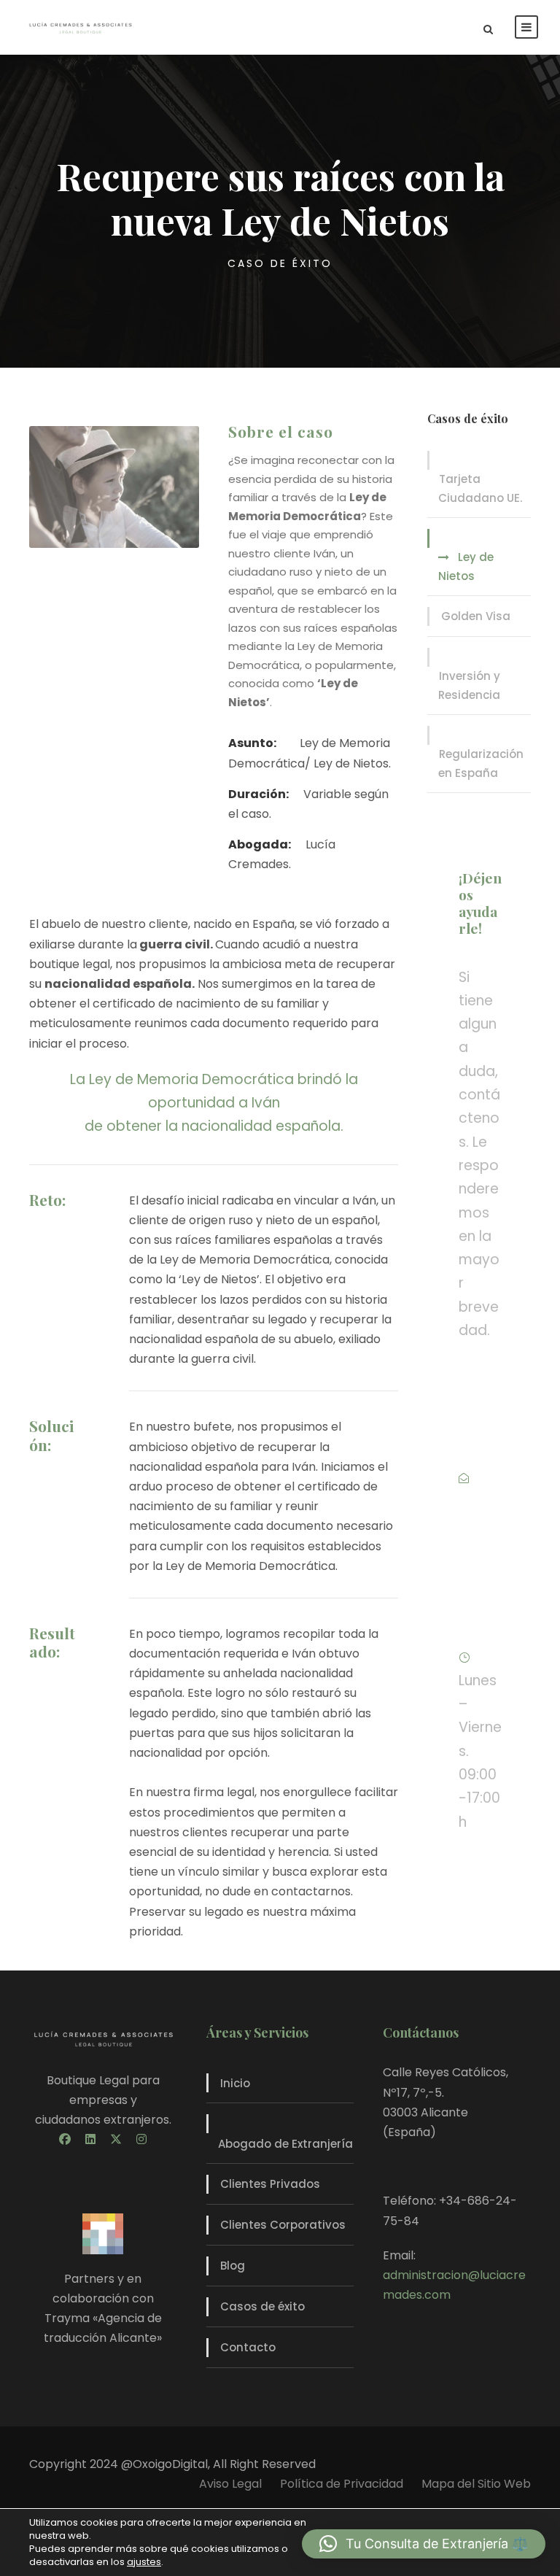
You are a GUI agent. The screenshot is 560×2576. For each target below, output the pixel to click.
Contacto (248, 2347)
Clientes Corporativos (283, 2225)
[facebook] (65, 2139)
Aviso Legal (230, 2484)
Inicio (235, 2083)
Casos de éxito (262, 2306)
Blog (233, 2266)
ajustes (144, 2562)
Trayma (67, 2318)
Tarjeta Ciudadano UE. (480, 488)
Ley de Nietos (466, 566)
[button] (424, 2544)
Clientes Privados (270, 2184)
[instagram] (141, 2139)
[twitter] (116, 2139)
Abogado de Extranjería (285, 2144)
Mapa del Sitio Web (476, 2484)
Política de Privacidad (342, 2484)
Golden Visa (476, 616)
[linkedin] (90, 2139)
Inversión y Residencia (469, 685)
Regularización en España (481, 763)
